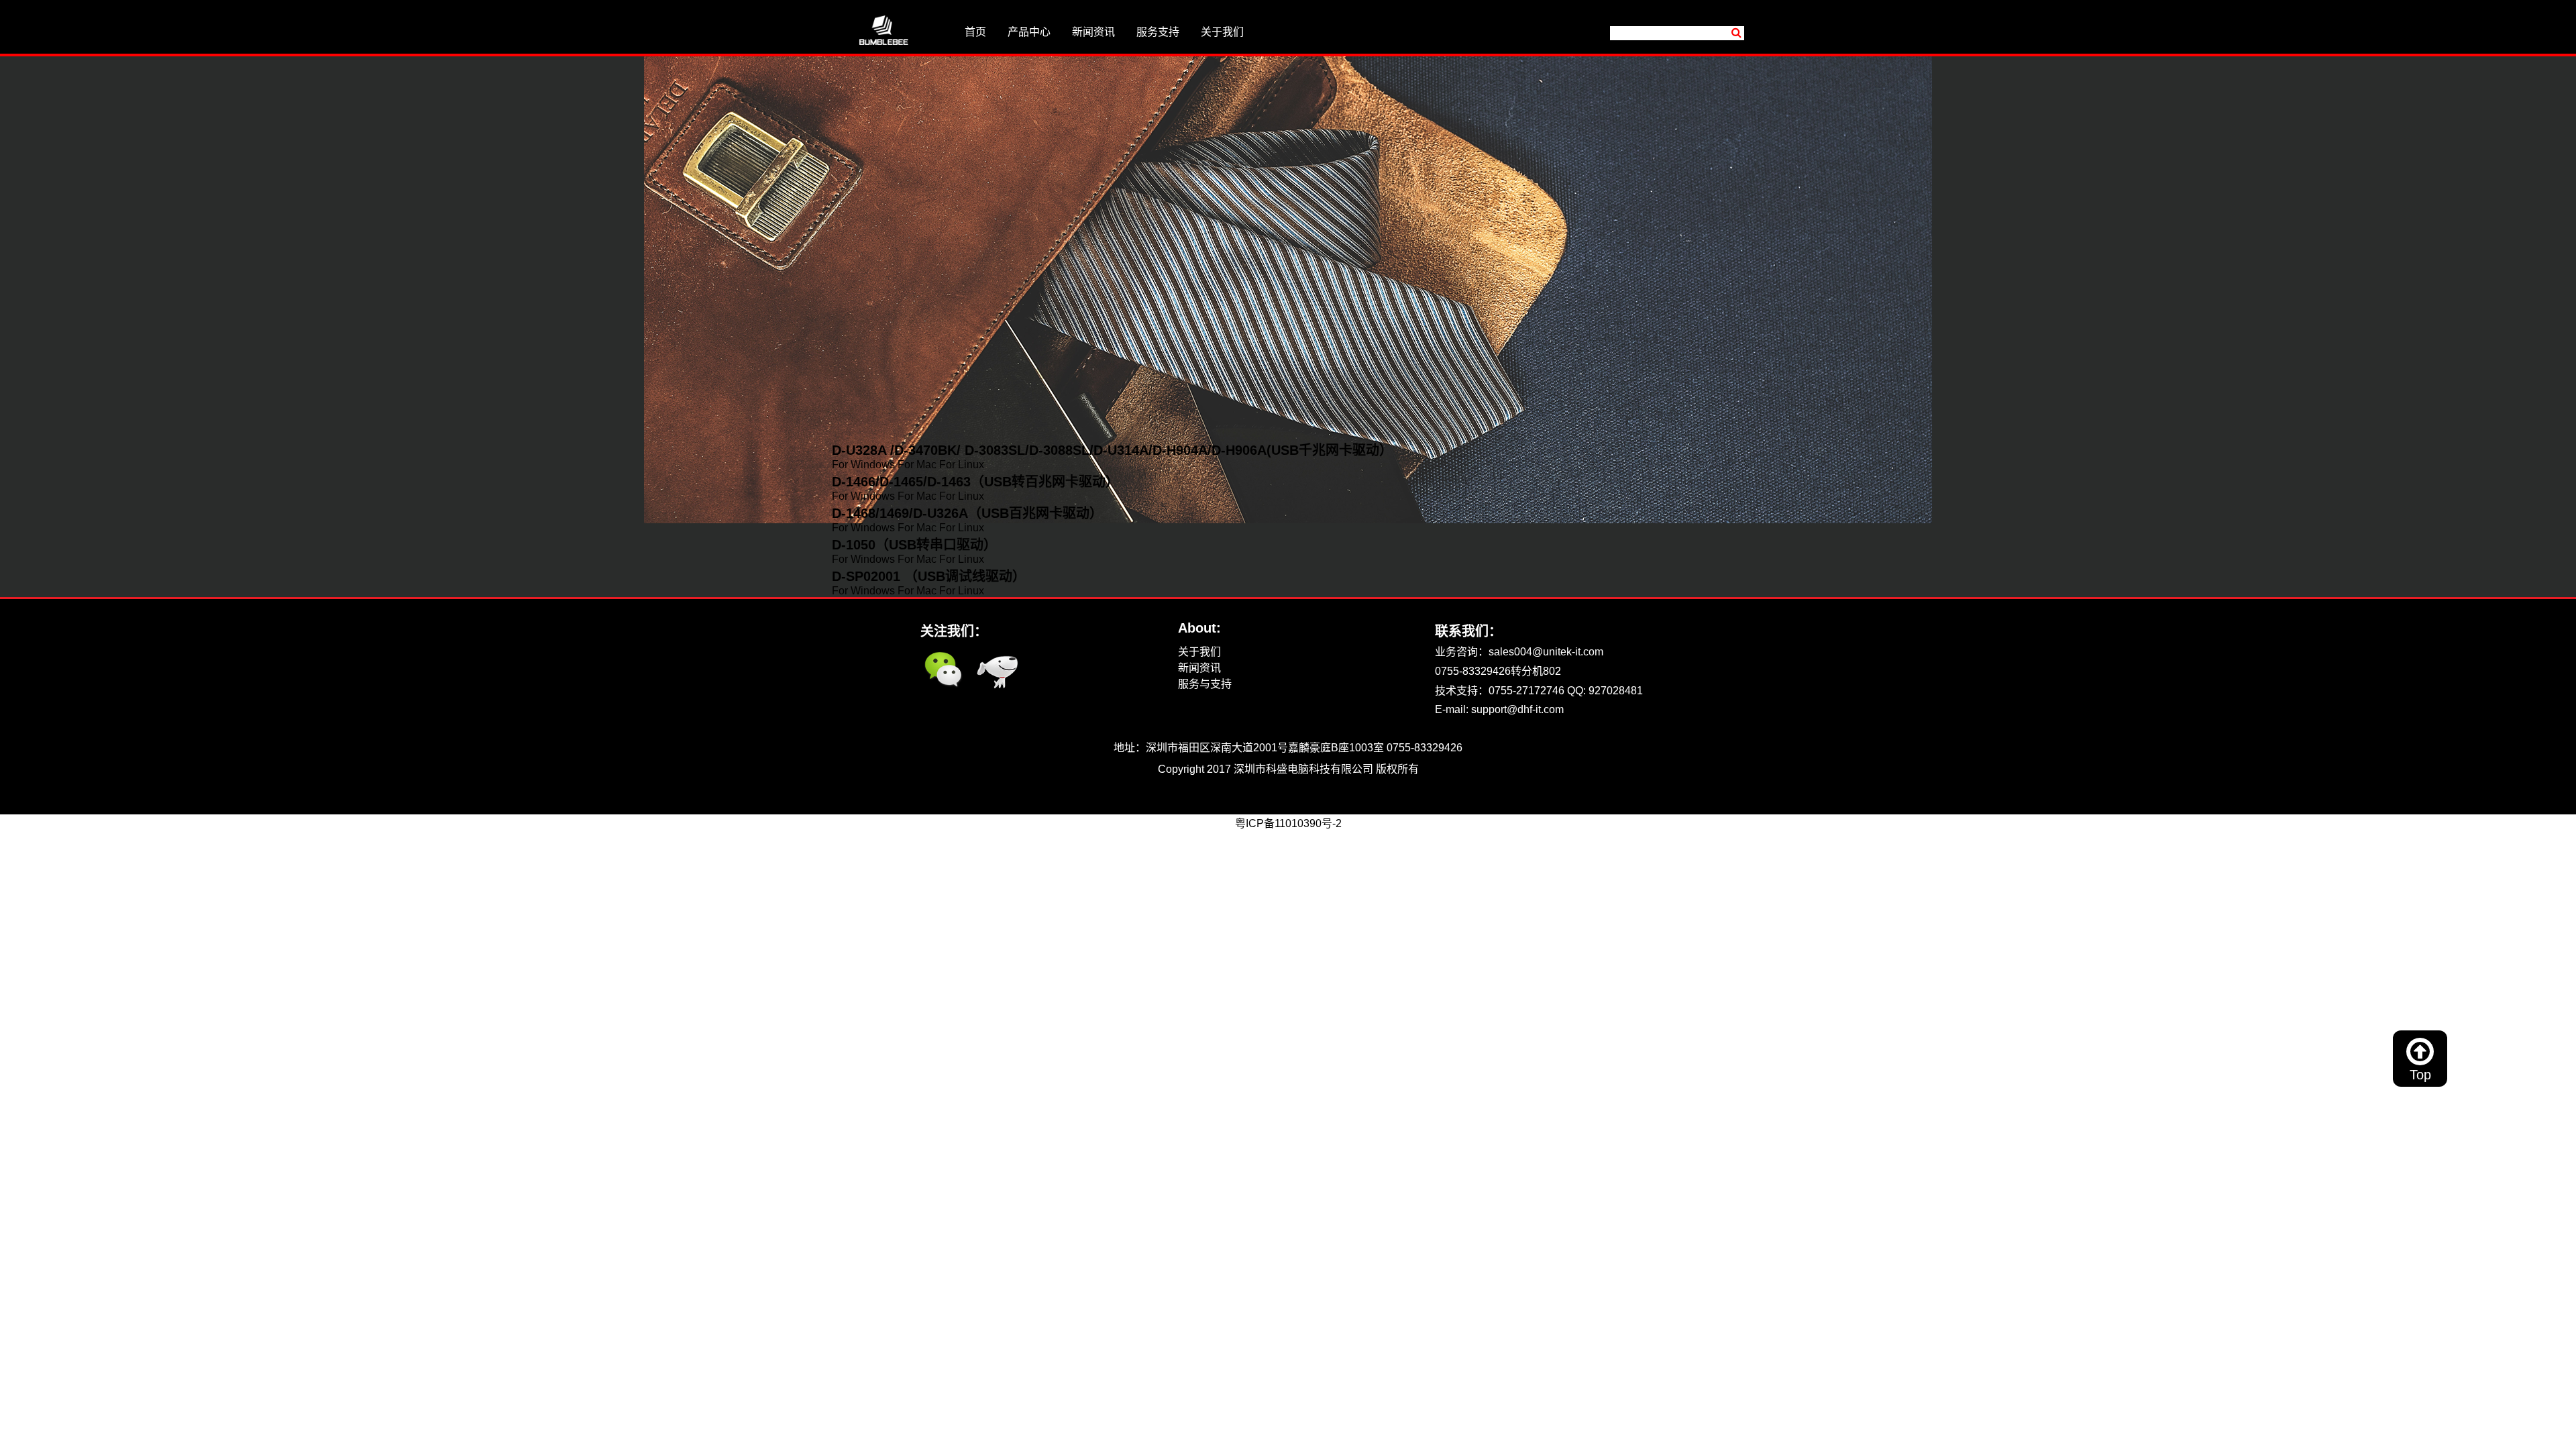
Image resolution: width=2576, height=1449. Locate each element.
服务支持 (1158, 32)
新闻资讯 (1093, 32)
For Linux (962, 465)
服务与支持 (1205, 684)
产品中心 (1029, 32)
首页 (975, 32)
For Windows (863, 465)
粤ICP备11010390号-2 (974, 785)
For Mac (917, 465)
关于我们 (1222, 32)
